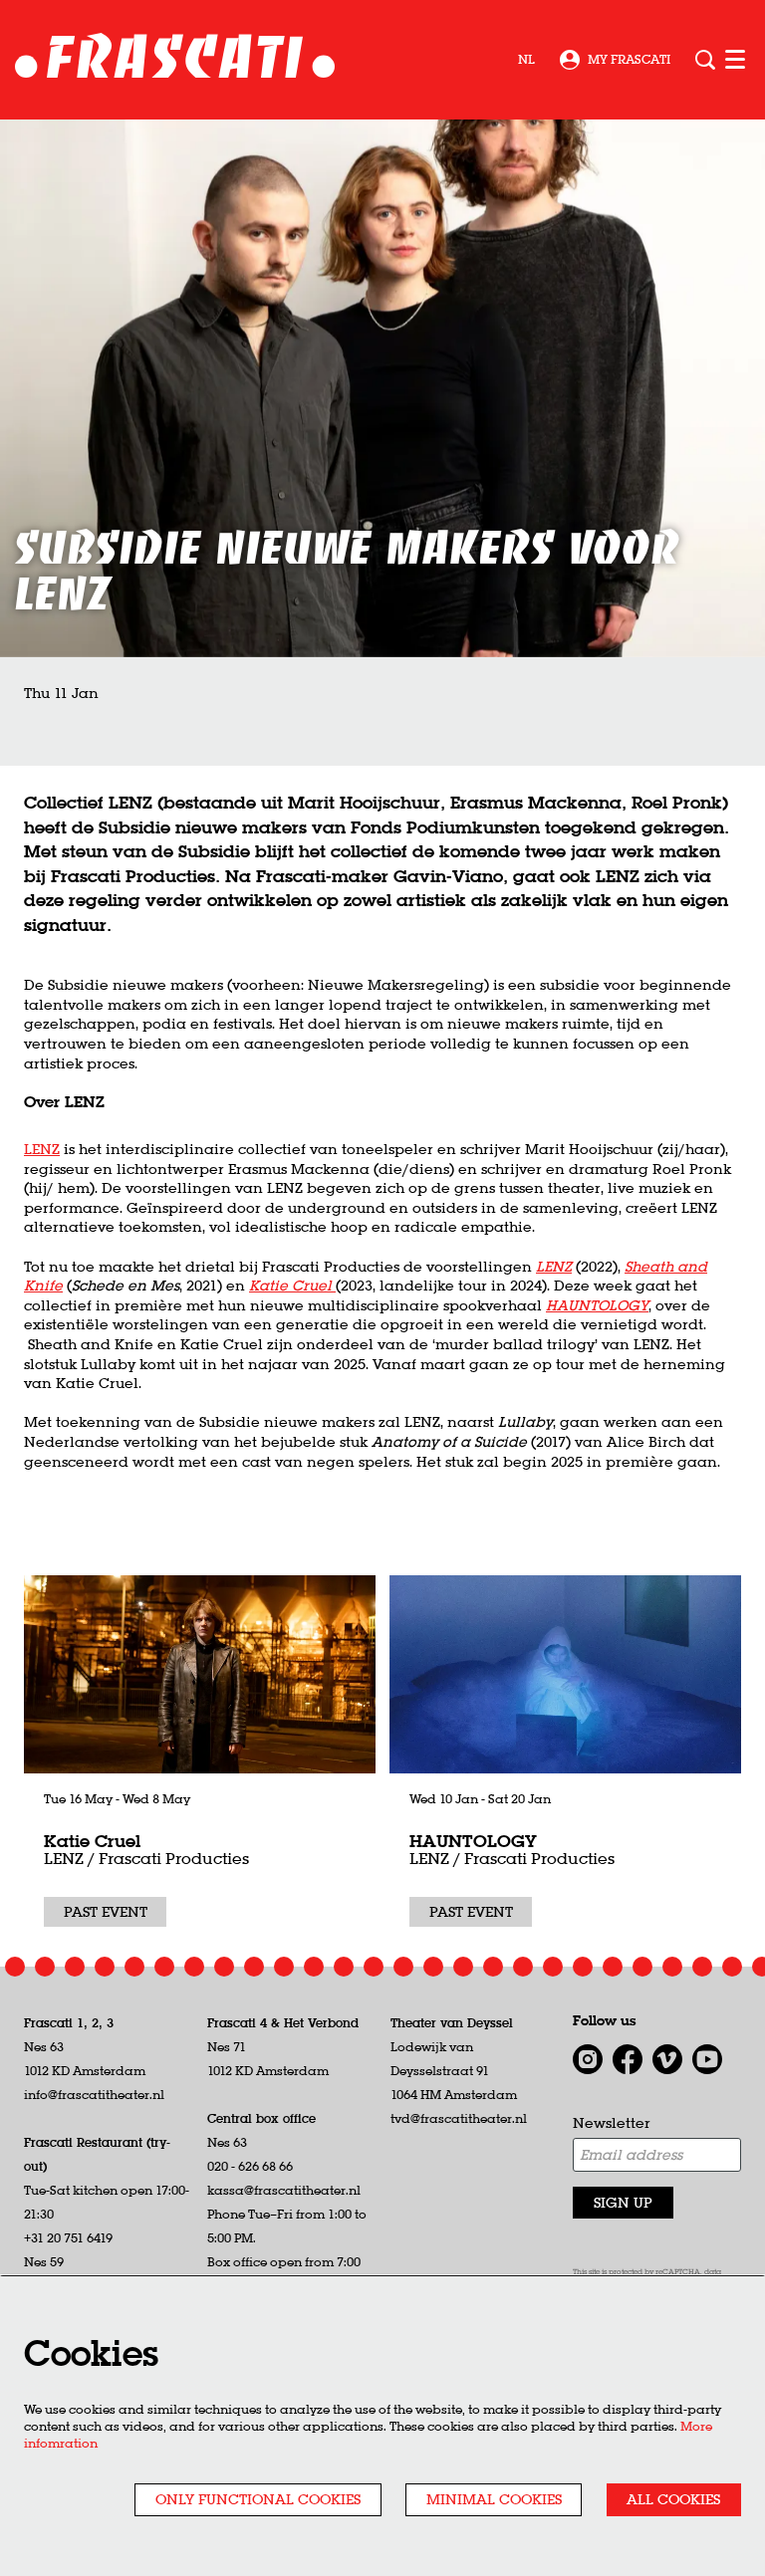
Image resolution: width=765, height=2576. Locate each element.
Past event (106, 1912)
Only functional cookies (258, 2499)
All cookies (673, 2499)
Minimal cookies (494, 2499)
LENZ (42, 1149)
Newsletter (612, 2123)
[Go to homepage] (175, 60)
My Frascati (629, 59)
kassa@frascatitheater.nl (284, 2190)
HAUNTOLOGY (597, 1305)
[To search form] (705, 60)
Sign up (623, 2203)
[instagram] (588, 2059)
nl (526, 60)
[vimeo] (667, 2059)
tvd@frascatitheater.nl (459, 2118)
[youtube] (707, 2059)
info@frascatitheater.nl (94, 2095)
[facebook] (628, 2059)
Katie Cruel (92, 1841)
